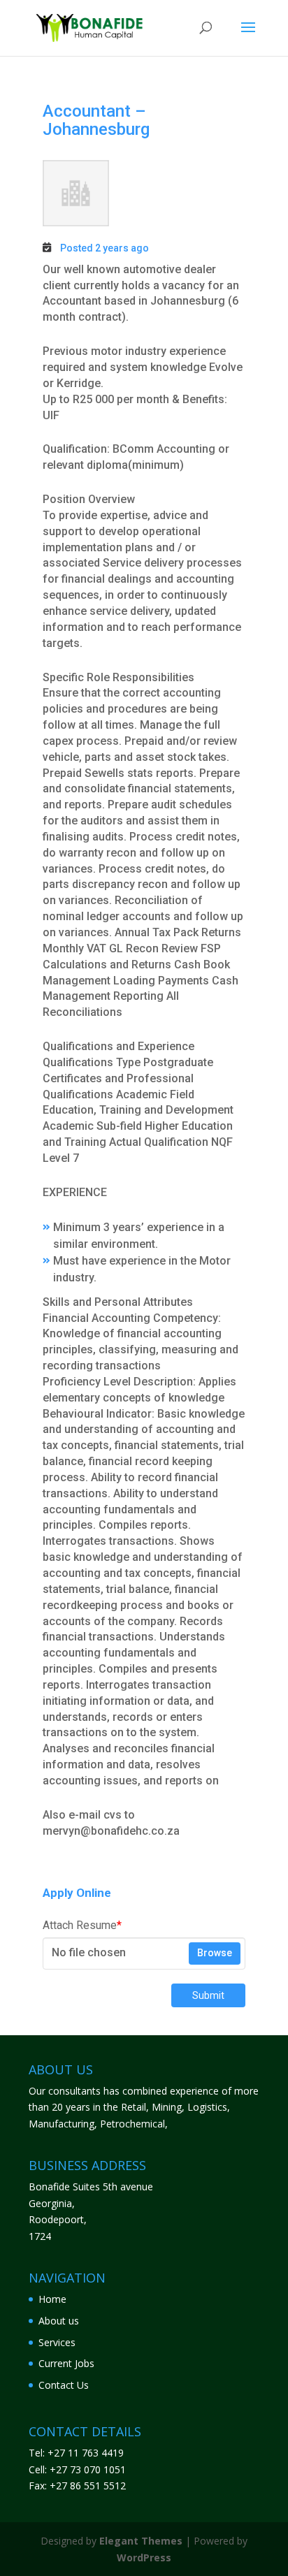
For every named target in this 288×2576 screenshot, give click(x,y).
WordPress (144, 2557)
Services (57, 2342)
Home (52, 2299)
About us (59, 2321)
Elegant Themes (141, 2541)
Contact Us (64, 2385)
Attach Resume (82, 1925)
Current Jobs (66, 2363)
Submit (208, 1995)
